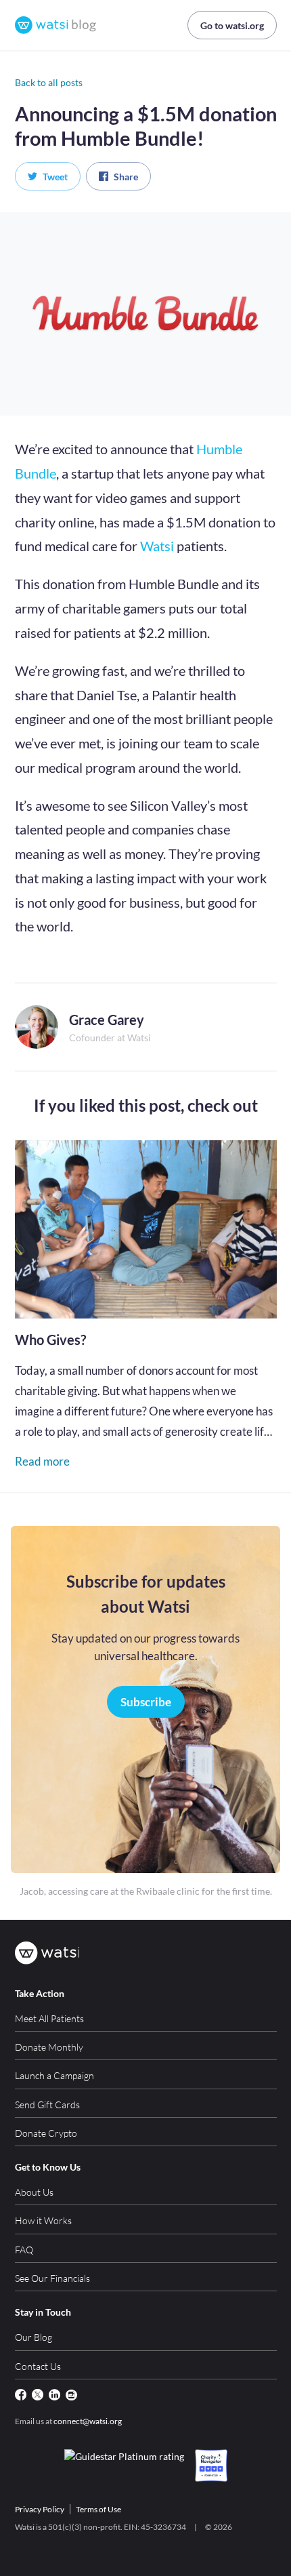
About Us (34, 2192)
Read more (42, 1461)
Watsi (157, 546)
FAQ (24, 2250)
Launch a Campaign (54, 2075)
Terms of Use (98, 2509)
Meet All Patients (49, 2018)
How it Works (43, 2220)
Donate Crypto (46, 2133)
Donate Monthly (49, 2047)
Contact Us (38, 2366)
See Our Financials (52, 2278)
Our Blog (33, 2337)
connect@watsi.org (88, 2421)
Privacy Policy (40, 2509)
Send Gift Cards (47, 2105)
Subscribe (146, 1702)
